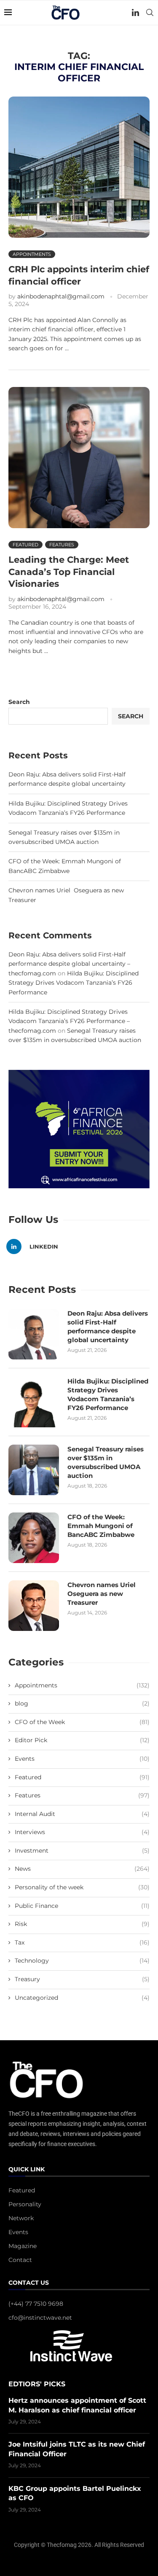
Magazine (23, 2246)
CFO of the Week (82, 1722)
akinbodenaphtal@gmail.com (61, 296)
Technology (82, 1961)
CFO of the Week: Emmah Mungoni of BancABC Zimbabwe (101, 1526)
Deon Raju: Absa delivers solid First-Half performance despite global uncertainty (108, 1327)
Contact (20, 2260)
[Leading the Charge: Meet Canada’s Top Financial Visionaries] (79, 458)
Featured (82, 1777)
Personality (25, 2204)
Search (19, 702)
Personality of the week (82, 1887)
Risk (82, 1924)
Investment (82, 1851)
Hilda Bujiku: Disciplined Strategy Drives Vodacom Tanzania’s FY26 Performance (74, 983)
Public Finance (82, 1906)
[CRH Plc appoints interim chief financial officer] (79, 167)
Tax (82, 1942)
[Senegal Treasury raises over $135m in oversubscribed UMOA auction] (34, 1470)
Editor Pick (82, 1740)
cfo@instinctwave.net (40, 2318)
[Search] (150, 13)
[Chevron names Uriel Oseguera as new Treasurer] (34, 1606)
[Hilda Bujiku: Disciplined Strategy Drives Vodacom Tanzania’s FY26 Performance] (34, 1402)
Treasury (82, 1979)
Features (82, 1795)
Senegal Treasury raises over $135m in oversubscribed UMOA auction (106, 1462)
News (82, 1869)
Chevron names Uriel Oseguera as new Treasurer (102, 1594)
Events (82, 1759)
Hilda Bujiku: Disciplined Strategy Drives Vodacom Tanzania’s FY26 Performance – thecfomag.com (69, 1021)
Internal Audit (82, 1814)
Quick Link (27, 2170)
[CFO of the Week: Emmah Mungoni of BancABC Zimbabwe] (34, 1538)
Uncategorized (82, 1998)
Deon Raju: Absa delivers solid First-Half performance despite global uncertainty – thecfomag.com (69, 964)
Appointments (82, 1685)
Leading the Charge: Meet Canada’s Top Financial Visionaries (69, 572)
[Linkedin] (135, 13)
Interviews (82, 1832)
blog (82, 1703)
